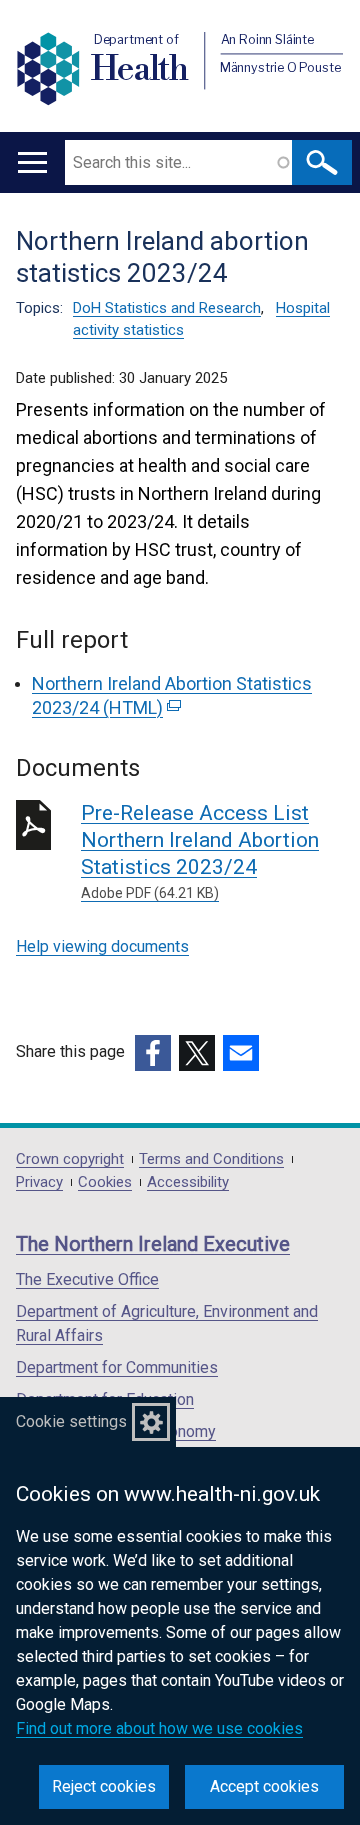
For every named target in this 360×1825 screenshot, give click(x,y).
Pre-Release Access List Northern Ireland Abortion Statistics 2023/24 (200, 851)
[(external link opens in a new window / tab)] (153, 1053)
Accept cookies (264, 1786)
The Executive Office (87, 1279)
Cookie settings (71, 1421)
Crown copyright (70, 1159)
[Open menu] (32, 162)
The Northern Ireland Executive (153, 1244)
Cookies (105, 1182)
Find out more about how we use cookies (159, 1728)
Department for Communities (117, 1367)
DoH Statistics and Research (167, 308)
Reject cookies (104, 1786)
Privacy (39, 1182)
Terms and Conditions (211, 1159)
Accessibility (188, 1182)
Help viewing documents (102, 946)
